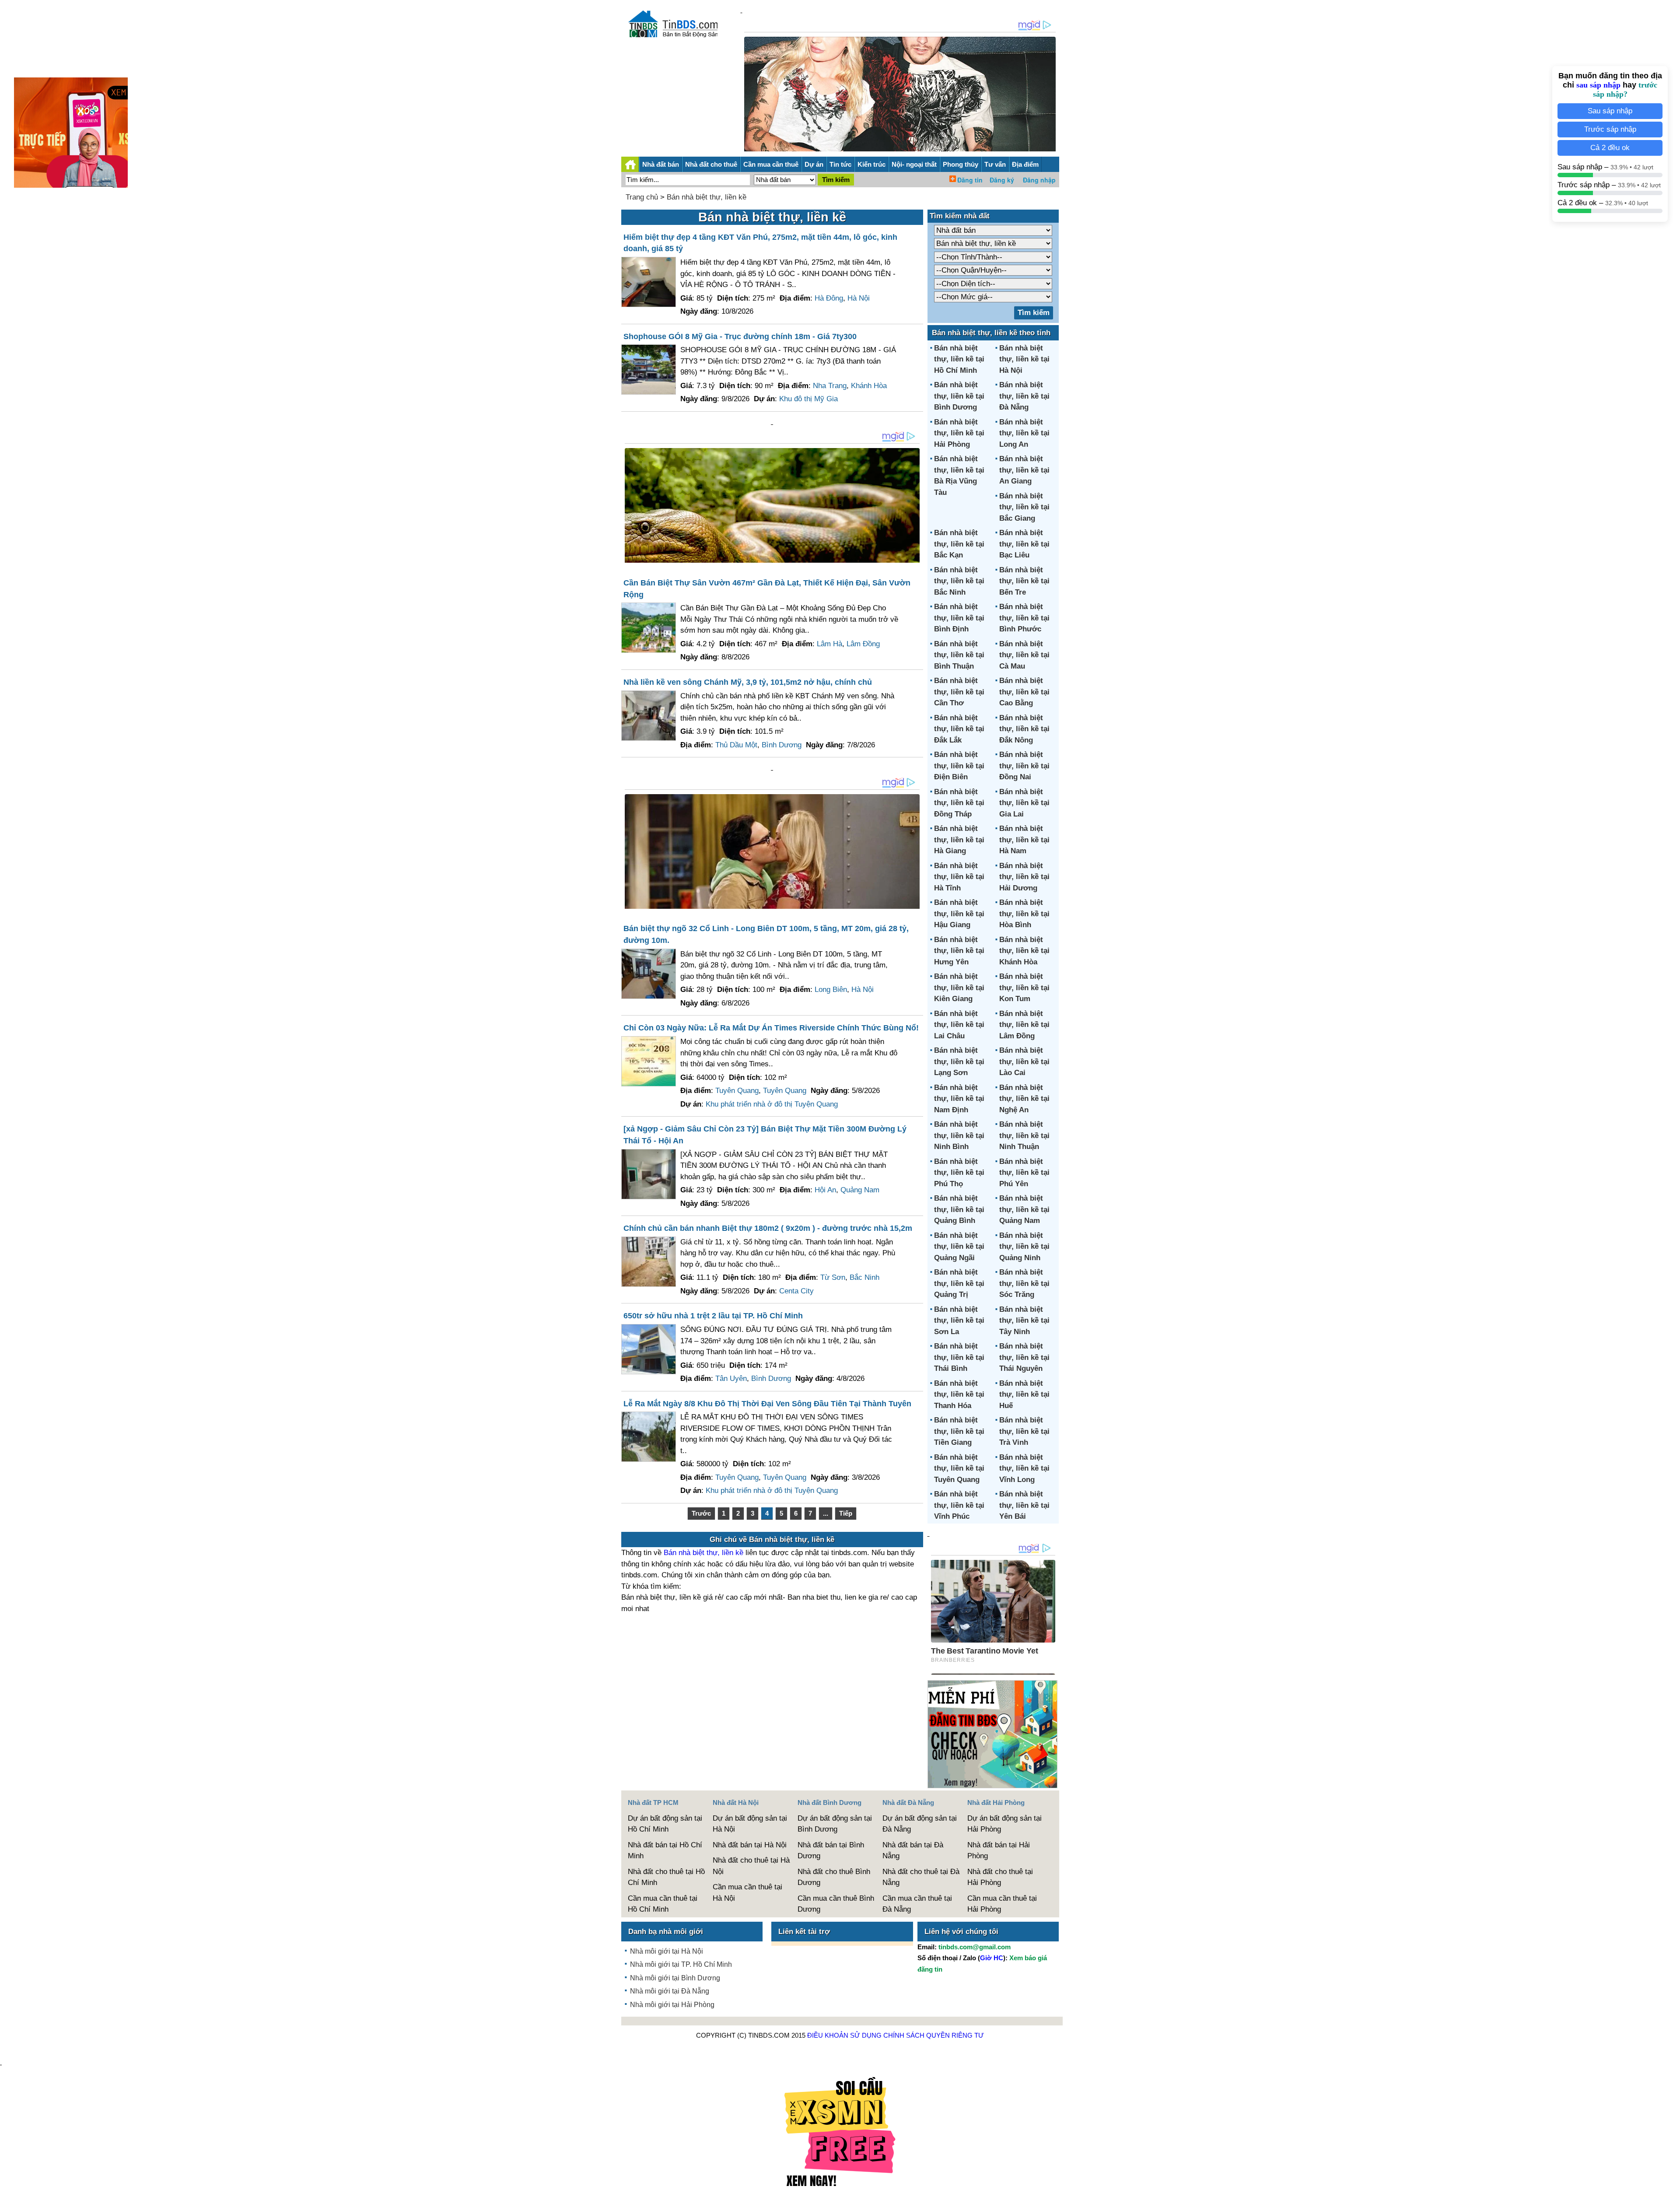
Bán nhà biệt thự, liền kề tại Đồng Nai (1024, 766)
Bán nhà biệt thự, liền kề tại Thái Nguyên (1024, 1357)
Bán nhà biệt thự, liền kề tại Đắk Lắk (959, 729)
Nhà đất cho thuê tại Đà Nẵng (921, 1877)
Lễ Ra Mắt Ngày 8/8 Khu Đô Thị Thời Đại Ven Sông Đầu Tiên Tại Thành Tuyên (767, 1404)
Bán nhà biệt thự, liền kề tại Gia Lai (1024, 803)
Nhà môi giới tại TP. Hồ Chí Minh (681, 1964)
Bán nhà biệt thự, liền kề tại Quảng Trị (959, 1283)
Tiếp (846, 1513)
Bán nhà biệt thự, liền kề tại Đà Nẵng (1024, 396)
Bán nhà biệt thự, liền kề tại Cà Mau (1024, 655)
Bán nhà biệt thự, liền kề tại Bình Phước (1024, 618)
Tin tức (840, 164)
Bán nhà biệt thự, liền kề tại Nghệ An (1024, 1099)
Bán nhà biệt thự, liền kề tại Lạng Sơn (959, 1061)
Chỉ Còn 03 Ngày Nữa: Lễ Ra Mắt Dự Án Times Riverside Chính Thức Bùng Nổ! (771, 1028)
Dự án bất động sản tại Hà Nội (750, 1824)
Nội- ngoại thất (914, 164)
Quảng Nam (860, 1190)
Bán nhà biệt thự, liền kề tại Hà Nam (1024, 840)
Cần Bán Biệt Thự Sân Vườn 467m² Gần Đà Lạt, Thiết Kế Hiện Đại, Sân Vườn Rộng (767, 589)
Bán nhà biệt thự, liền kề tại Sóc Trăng (1024, 1283)
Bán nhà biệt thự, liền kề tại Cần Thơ (959, 692)
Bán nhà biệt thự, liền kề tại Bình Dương (959, 396)
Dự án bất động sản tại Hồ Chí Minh (665, 1824)
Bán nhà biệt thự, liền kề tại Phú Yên (1024, 1173)
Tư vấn (995, 164)
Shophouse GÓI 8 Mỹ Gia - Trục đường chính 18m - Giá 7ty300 (740, 336)
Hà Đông (829, 298)
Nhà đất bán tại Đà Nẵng (913, 1851)
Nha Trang (830, 386)
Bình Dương (782, 745)
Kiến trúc (871, 164)
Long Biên (831, 990)
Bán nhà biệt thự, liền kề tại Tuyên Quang (959, 1468)
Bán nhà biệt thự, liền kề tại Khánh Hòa (1024, 951)
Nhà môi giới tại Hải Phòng (672, 2005)
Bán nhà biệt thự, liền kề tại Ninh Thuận (1024, 1135)
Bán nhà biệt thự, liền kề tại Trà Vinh (1024, 1431)
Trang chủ (642, 197)
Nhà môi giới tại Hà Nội (667, 1951)
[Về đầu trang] (1671, 2189)
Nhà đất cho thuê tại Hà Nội (751, 1866)
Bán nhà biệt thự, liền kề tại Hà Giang (959, 840)
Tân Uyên (731, 1379)
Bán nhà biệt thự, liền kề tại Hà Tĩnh (959, 877)
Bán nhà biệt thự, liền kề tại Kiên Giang (959, 988)
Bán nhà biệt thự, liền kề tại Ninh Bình (959, 1135)
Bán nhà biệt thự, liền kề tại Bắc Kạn (959, 544)
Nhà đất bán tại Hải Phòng (999, 1851)
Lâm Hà (829, 644)
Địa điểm (1025, 164)
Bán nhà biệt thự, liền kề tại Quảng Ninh (1024, 1247)
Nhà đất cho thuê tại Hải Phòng (1000, 1877)
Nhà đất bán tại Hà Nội (750, 1845)
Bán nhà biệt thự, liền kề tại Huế (1024, 1394)
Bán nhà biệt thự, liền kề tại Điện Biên (959, 766)
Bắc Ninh (864, 1277)
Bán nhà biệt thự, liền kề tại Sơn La (959, 1321)
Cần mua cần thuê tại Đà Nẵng (917, 1904)
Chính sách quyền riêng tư (934, 2035)
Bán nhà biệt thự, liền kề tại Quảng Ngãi (959, 1247)
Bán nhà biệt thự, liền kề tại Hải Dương (1024, 877)
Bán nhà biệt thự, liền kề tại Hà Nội (1024, 359)
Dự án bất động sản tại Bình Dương (835, 1824)
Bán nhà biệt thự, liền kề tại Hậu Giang (959, 914)
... (826, 1513)
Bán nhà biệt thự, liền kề (707, 197)
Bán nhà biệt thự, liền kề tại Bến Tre (1024, 581)
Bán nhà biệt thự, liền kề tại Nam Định (959, 1099)
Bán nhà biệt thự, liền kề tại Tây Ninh (1024, 1321)
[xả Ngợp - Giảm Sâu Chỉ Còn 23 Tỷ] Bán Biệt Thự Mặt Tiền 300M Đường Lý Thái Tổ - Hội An (765, 1135)
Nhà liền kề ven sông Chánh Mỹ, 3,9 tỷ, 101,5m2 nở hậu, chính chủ (748, 682)
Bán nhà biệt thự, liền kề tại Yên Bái (1024, 1505)
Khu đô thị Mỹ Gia (808, 399)
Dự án (814, 164)
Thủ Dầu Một (736, 745)
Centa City (796, 1291)
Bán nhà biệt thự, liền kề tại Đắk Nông (1024, 729)
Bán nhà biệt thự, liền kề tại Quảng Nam (1024, 1209)
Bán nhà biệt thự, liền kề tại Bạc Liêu (1024, 544)
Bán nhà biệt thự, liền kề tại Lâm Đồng (1024, 1025)
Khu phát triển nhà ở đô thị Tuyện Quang (772, 1104)
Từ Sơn (833, 1277)
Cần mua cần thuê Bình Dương (836, 1904)
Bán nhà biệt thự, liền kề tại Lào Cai (1024, 1061)
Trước (701, 1513)
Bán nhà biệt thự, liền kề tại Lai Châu (959, 1025)
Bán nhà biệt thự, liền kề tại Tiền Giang (959, 1431)
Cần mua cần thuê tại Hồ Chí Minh (663, 1904)
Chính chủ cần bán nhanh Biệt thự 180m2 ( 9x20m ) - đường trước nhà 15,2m (768, 1228)
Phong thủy (961, 164)
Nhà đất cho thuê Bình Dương (834, 1877)
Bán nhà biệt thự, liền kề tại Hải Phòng (959, 433)
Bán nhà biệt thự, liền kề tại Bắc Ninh (959, 581)
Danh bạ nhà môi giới (666, 1932)
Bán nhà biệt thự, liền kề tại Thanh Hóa (959, 1394)
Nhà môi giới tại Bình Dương (675, 1978)
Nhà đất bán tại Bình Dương (831, 1851)
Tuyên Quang (737, 1091)
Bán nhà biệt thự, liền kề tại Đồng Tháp (959, 803)
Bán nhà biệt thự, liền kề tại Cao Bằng (1024, 692)
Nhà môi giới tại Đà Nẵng (670, 1991)
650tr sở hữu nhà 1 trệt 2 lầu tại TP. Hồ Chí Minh (713, 1316)
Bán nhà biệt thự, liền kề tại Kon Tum (1024, 988)
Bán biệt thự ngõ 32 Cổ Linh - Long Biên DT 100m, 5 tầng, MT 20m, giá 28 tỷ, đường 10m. (766, 934)
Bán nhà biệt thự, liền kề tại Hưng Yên (959, 951)
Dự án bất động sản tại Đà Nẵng (920, 1824)
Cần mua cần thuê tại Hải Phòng (1002, 1904)
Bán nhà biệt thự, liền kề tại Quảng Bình (959, 1209)
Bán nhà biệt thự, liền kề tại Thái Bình (959, 1357)
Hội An (825, 1190)
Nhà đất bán (661, 164)
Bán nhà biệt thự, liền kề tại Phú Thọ (959, 1173)
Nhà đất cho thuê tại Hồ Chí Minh (666, 1877)
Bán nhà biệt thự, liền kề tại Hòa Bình (1024, 914)
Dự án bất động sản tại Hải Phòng (1004, 1824)
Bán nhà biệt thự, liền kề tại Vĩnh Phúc (959, 1505)
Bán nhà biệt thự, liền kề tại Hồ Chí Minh (959, 359)
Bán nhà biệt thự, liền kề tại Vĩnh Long (1024, 1468)
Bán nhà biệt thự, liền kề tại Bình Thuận (959, 655)
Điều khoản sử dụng (844, 2035)
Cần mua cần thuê (771, 164)
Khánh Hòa (869, 386)
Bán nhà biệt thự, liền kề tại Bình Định (959, 618)
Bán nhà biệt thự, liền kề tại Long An (1024, 433)
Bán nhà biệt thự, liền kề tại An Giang (1024, 470)
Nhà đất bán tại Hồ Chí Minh (665, 1851)
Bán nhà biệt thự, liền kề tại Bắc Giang (1024, 507)
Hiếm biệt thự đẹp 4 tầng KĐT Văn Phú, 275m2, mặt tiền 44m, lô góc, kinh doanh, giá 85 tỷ (760, 243)
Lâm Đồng (863, 644)
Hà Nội (859, 298)
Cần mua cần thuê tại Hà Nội (747, 1893)
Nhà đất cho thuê (711, 164)
